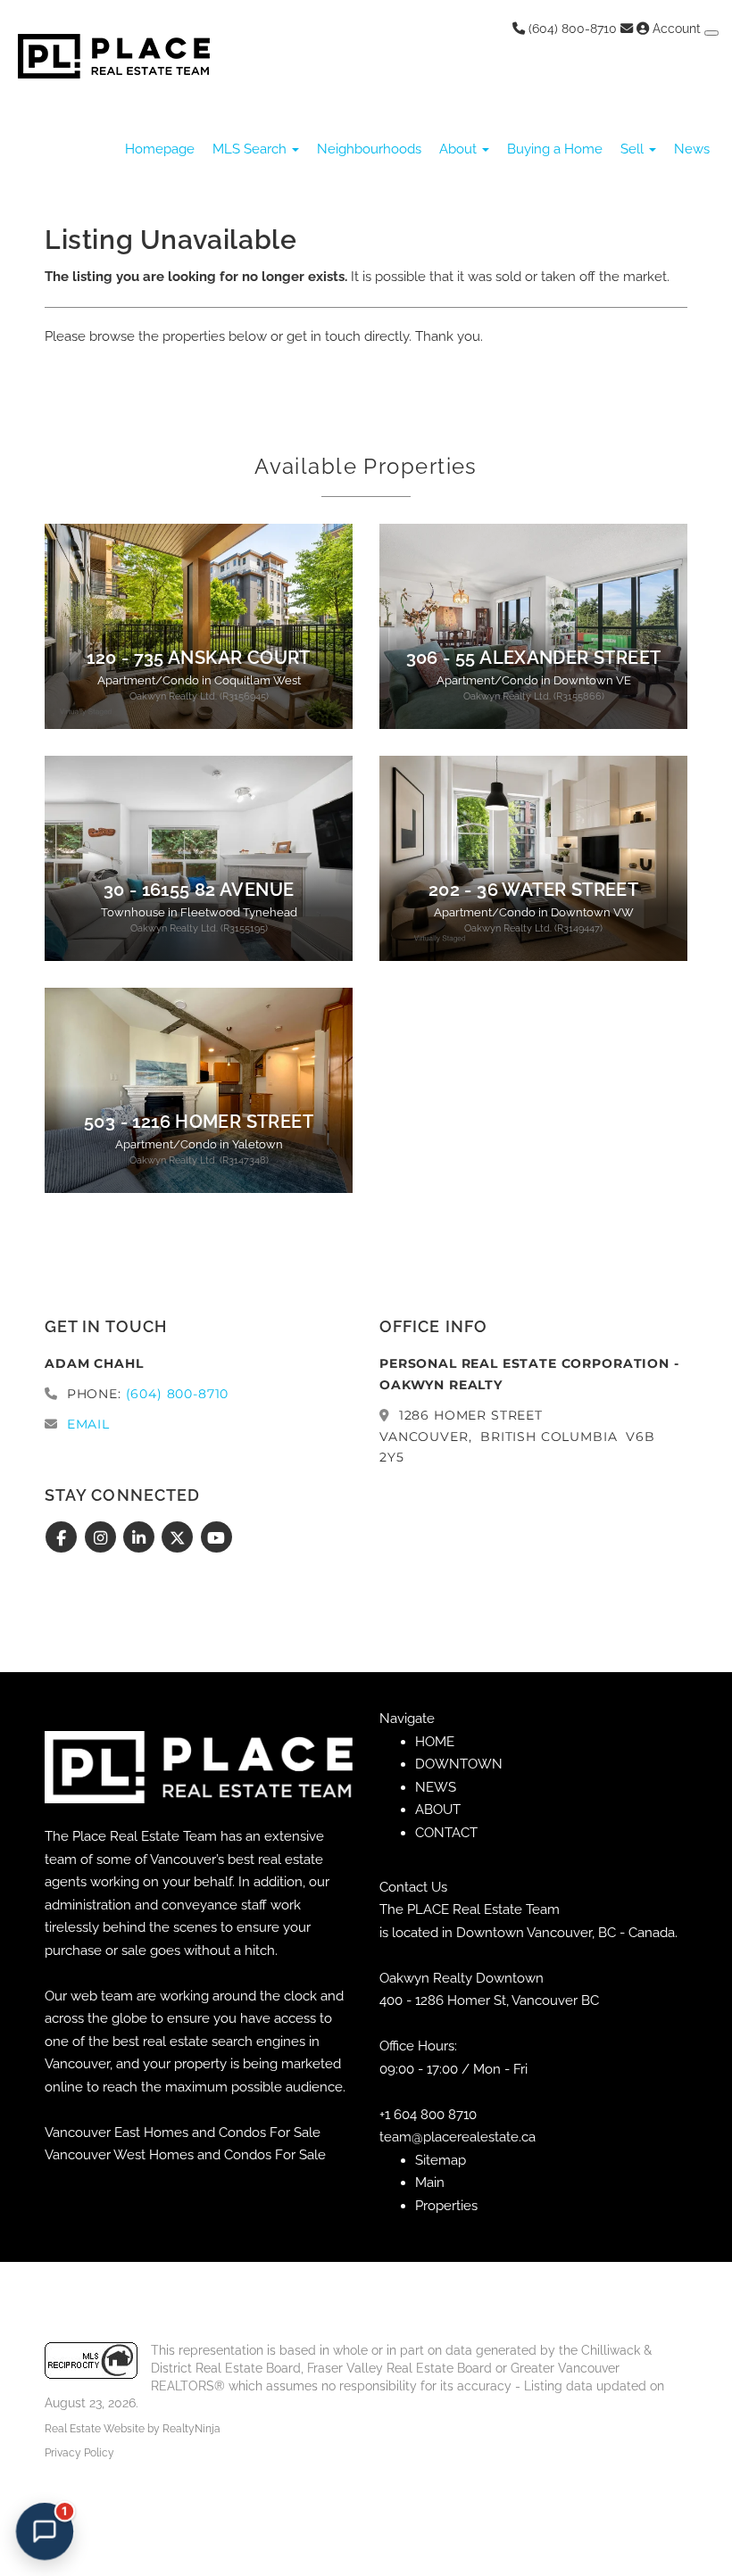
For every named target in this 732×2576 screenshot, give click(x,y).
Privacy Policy (79, 2453)
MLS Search (251, 149)
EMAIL (88, 1424)
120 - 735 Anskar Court (199, 658)
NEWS (436, 1787)
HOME (435, 1742)
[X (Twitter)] (180, 1538)
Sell (634, 149)
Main (430, 2183)
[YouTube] (216, 1538)
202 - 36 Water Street (533, 890)
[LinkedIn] (141, 1538)
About (460, 149)
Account (677, 29)
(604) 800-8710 (571, 29)
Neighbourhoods (369, 149)
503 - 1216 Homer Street (199, 1122)
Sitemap (441, 2160)
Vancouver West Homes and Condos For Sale (185, 2155)
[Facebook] (64, 1538)
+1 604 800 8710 (428, 2115)
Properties (446, 2206)
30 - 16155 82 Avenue (199, 890)
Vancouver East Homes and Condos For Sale (183, 2133)
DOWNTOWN (459, 1764)
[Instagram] (102, 1538)
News (692, 149)
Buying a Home (555, 149)
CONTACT (446, 1833)
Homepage (160, 149)
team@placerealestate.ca (457, 2137)
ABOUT (438, 1810)
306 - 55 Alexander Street (534, 658)
